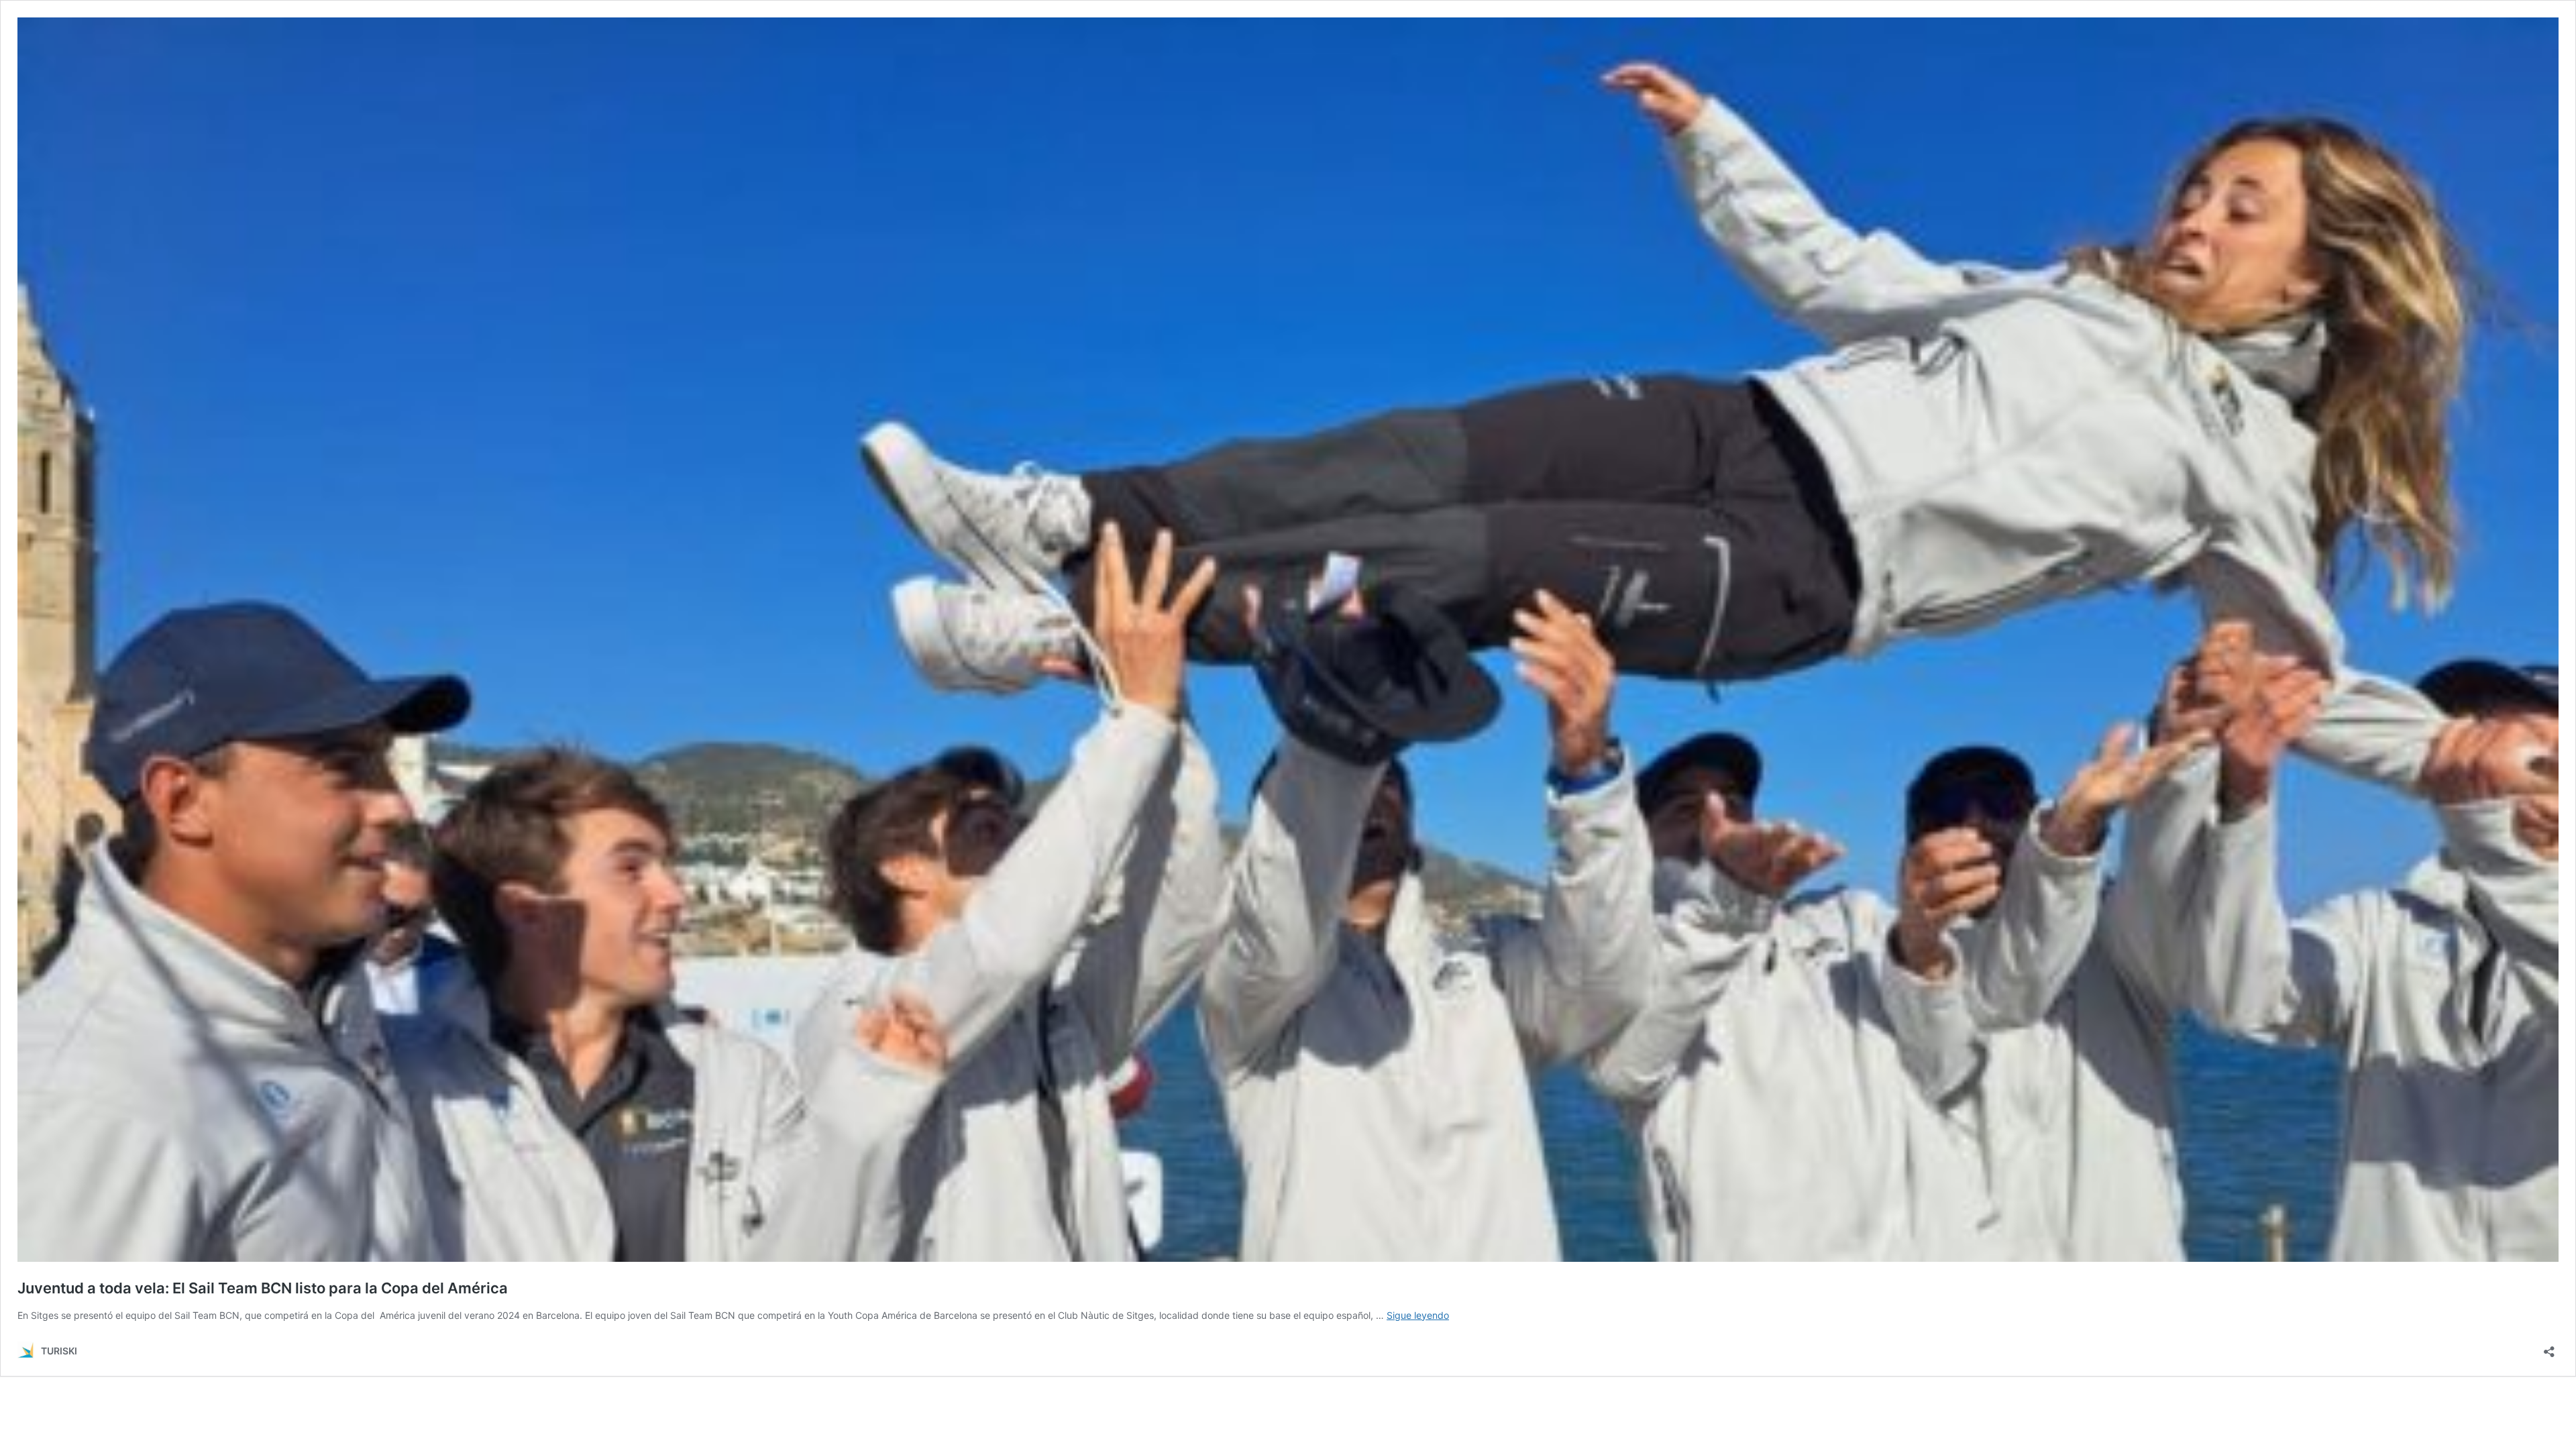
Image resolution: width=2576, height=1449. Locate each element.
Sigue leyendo (1418, 1315)
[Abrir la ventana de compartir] (2549, 1347)
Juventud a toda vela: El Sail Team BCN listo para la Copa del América (263, 1288)
